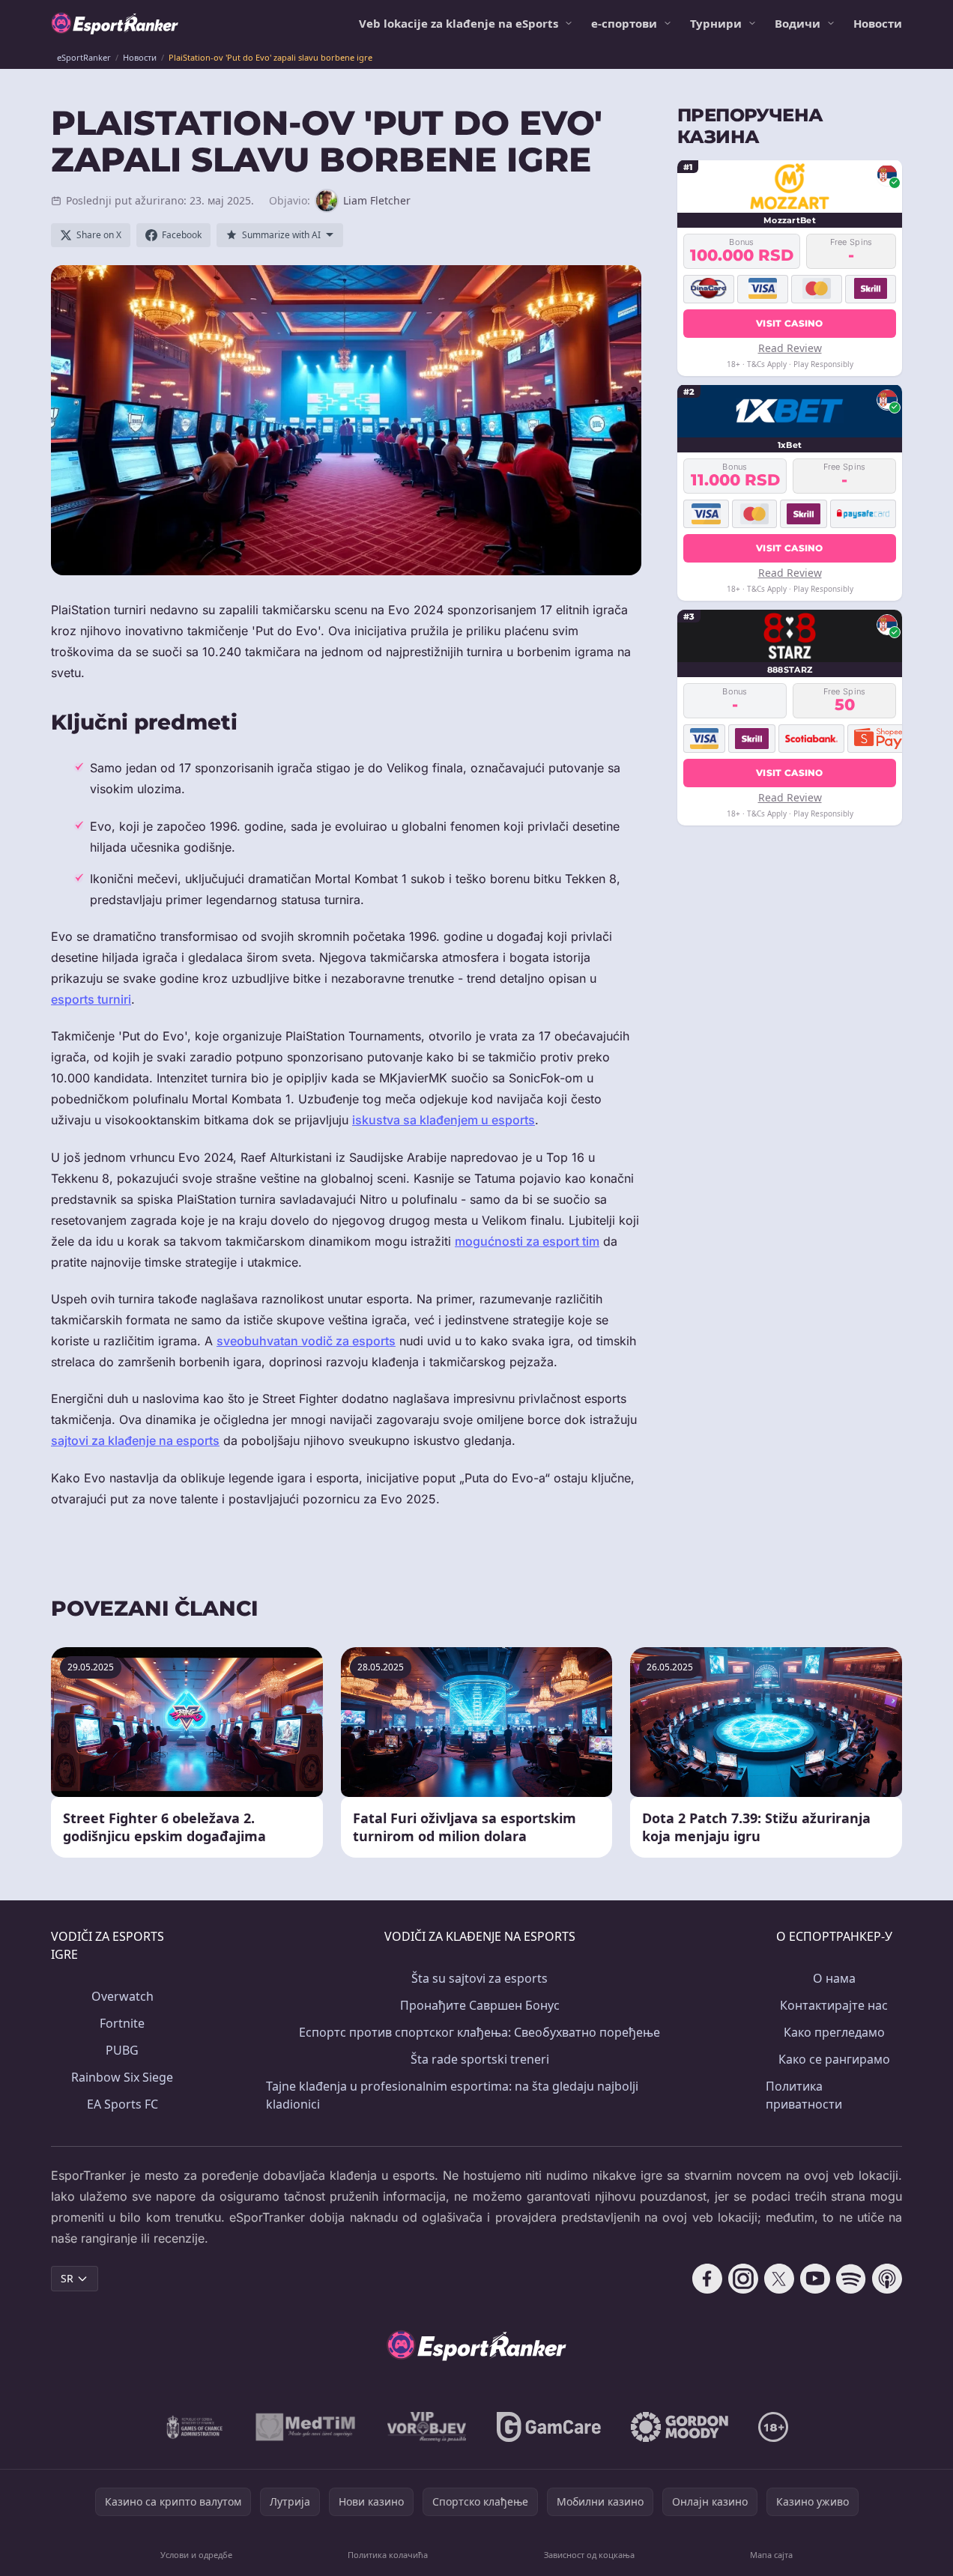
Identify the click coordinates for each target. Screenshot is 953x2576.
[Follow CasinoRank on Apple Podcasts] (887, 2279)
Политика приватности (804, 2095)
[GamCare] (549, 2427)
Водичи (798, 23)
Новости (878, 23)
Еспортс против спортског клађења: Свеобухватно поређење (479, 2032)
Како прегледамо (834, 2032)
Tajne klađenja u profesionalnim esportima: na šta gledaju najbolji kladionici (452, 2095)
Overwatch (122, 1996)
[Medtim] (306, 2427)
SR (67, 2278)
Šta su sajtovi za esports (479, 1978)
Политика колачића (388, 2555)
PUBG (122, 2050)
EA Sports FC (122, 2104)
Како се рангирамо (834, 2059)
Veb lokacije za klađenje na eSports (459, 23)
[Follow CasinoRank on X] (779, 2279)
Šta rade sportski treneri (480, 2059)
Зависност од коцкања (589, 2555)
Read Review (790, 347)
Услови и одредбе (196, 2555)
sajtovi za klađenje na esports (135, 1440)
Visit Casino (790, 322)
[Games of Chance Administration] (195, 2427)
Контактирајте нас (834, 2005)
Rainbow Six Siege (122, 2077)
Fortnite (122, 2023)
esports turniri (91, 999)
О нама (834, 1978)
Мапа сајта (771, 2555)
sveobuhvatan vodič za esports (306, 1341)
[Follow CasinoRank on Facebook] (707, 2279)
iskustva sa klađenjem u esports (444, 1120)
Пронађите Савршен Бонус (480, 2005)
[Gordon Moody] (680, 2427)
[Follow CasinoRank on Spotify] (851, 2279)
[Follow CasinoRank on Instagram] (743, 2279)
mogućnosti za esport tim (527, 1241)
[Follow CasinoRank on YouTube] (815, 2279)
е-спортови (624, 23)
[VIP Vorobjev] (427, 2427)
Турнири (716, 23)
